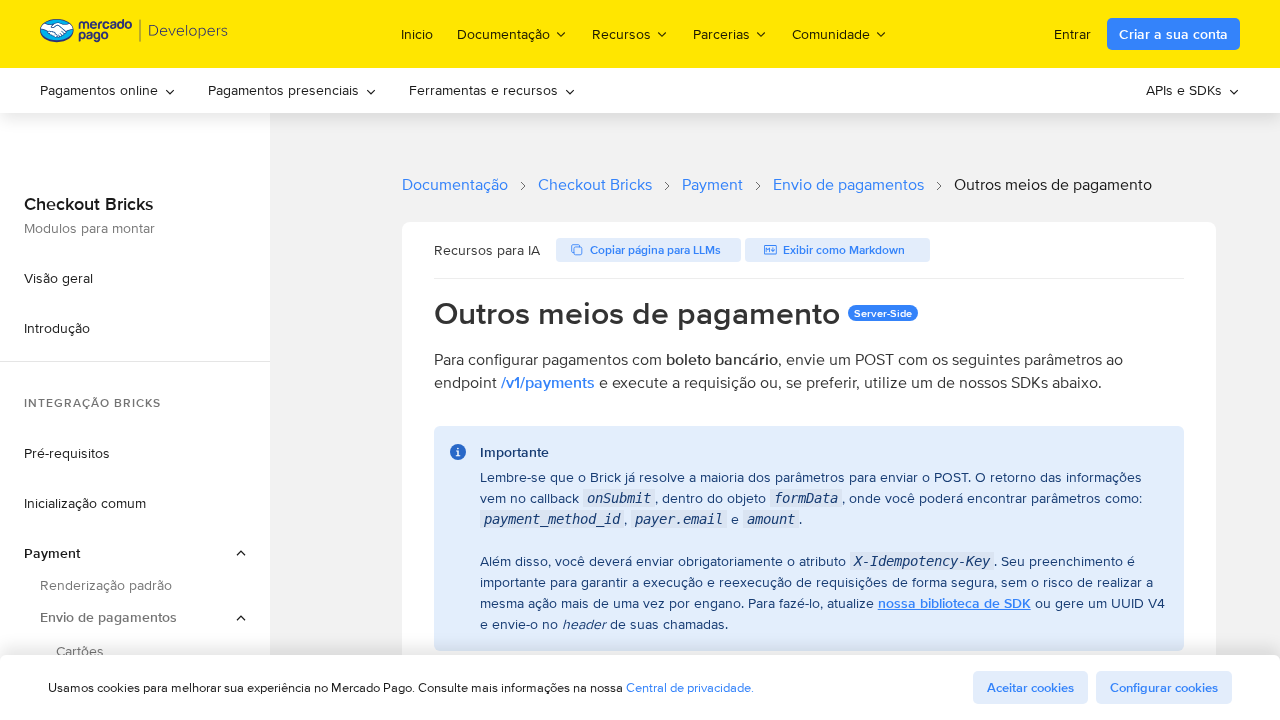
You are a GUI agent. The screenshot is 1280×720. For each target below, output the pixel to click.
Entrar (1072, 34)
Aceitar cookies (1030, 687)
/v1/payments (548, 382)
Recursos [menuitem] (621, 33)
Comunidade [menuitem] (831, 33)
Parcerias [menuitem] (721, 33)
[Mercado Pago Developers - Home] (134, 34)
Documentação (455, 184)
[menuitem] (108, 90)
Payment (712, 184)
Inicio (417, 34)
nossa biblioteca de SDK (954, 603)
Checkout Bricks (595, 184)
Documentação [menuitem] (503, 33)
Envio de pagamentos (848, 184)
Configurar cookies (1164, 687)
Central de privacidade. (690, 687)
